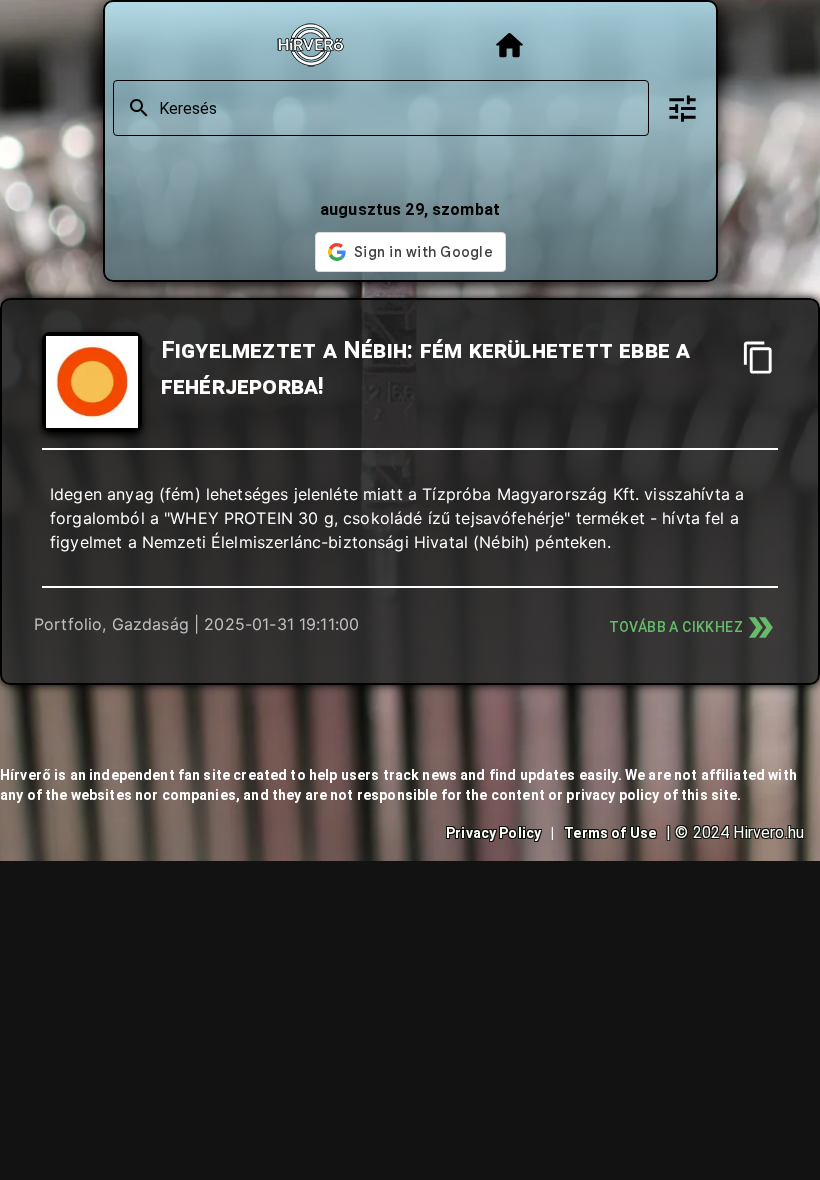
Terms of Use (610, 833)
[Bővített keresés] (682, 108)
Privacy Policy (493, 833)
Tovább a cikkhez (676, 627)
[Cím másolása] (758, 357)
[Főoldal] (509, 45)
